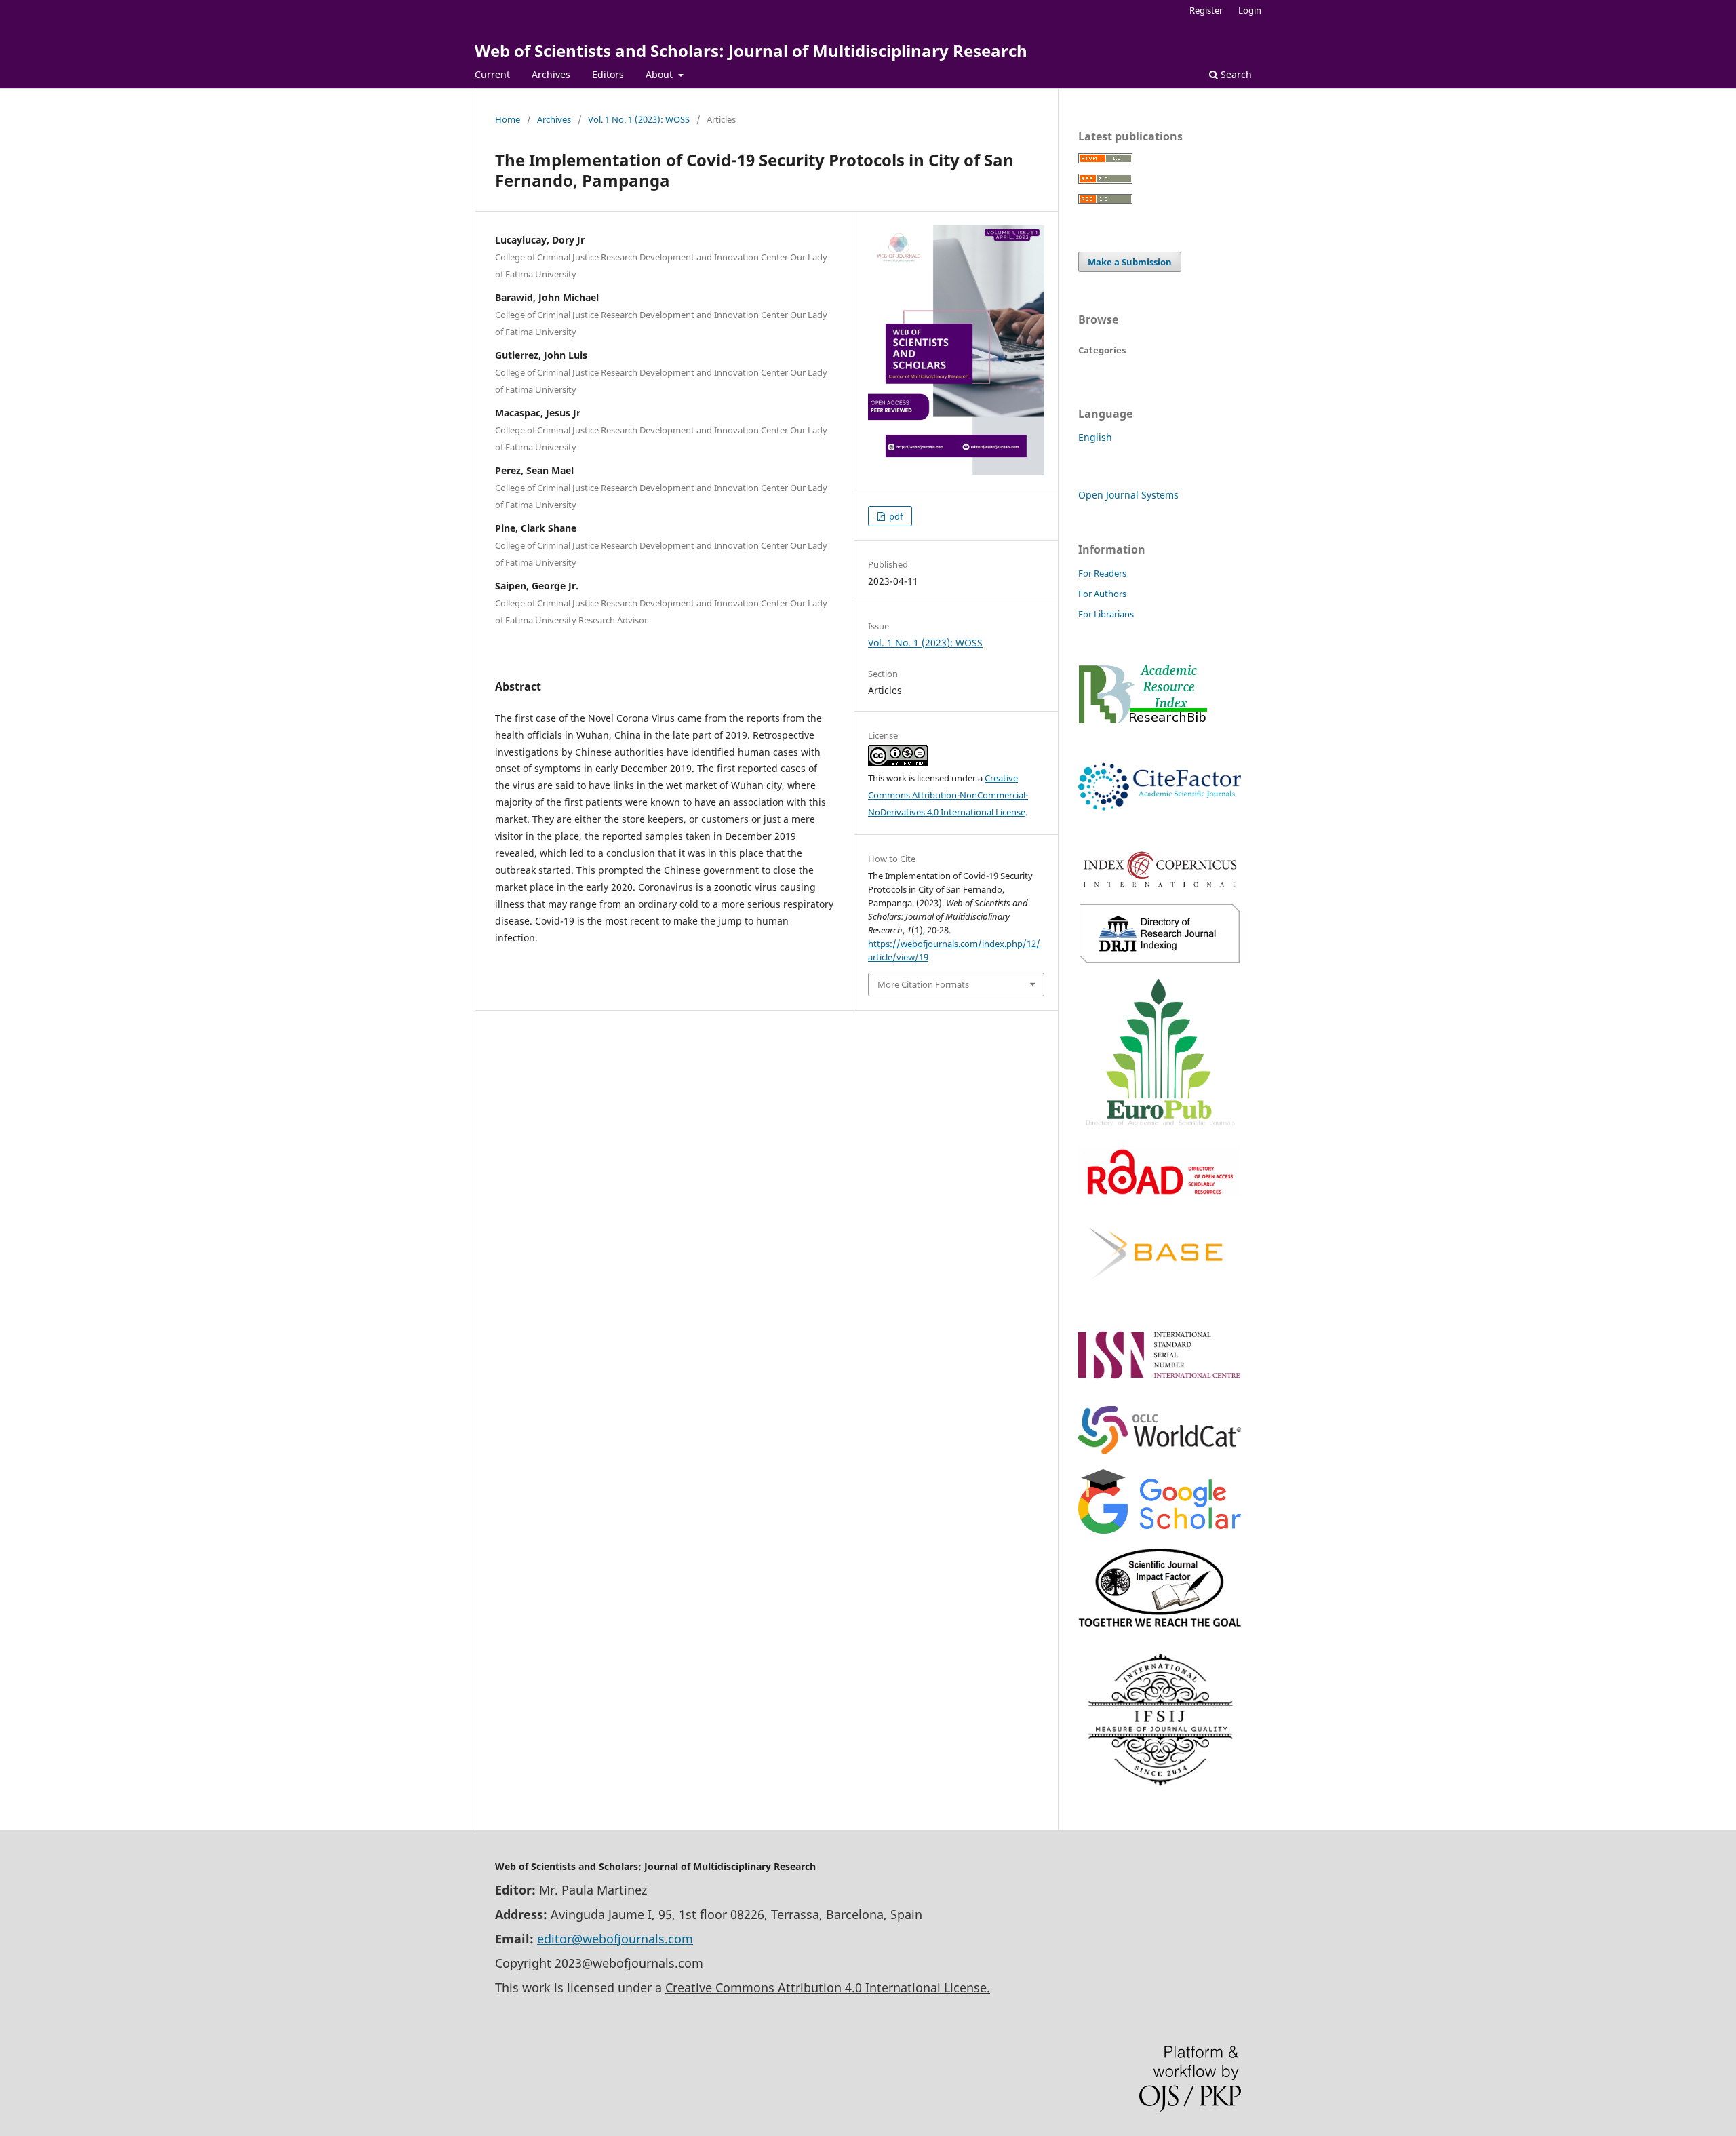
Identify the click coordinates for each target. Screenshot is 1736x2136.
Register (1206, 10)
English (1095, 437)
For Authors (1102, 594)
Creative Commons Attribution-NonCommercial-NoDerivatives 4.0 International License (948, 795)
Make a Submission (1130, 262)
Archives (551, 74)
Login (1250, 10)
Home (508, 119)
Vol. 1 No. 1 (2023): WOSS (639, 119)
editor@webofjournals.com (615, 1939)
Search (1235, 74)
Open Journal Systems (1128, 495)
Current (492, 74)
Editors (608, 74)
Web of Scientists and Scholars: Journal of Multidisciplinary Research (751, 51)
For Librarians (1106, 614)
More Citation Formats (923, 984)
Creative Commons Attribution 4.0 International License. (828, 1987)
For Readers (1102, 573)
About (660, 74)
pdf (895, 516)
